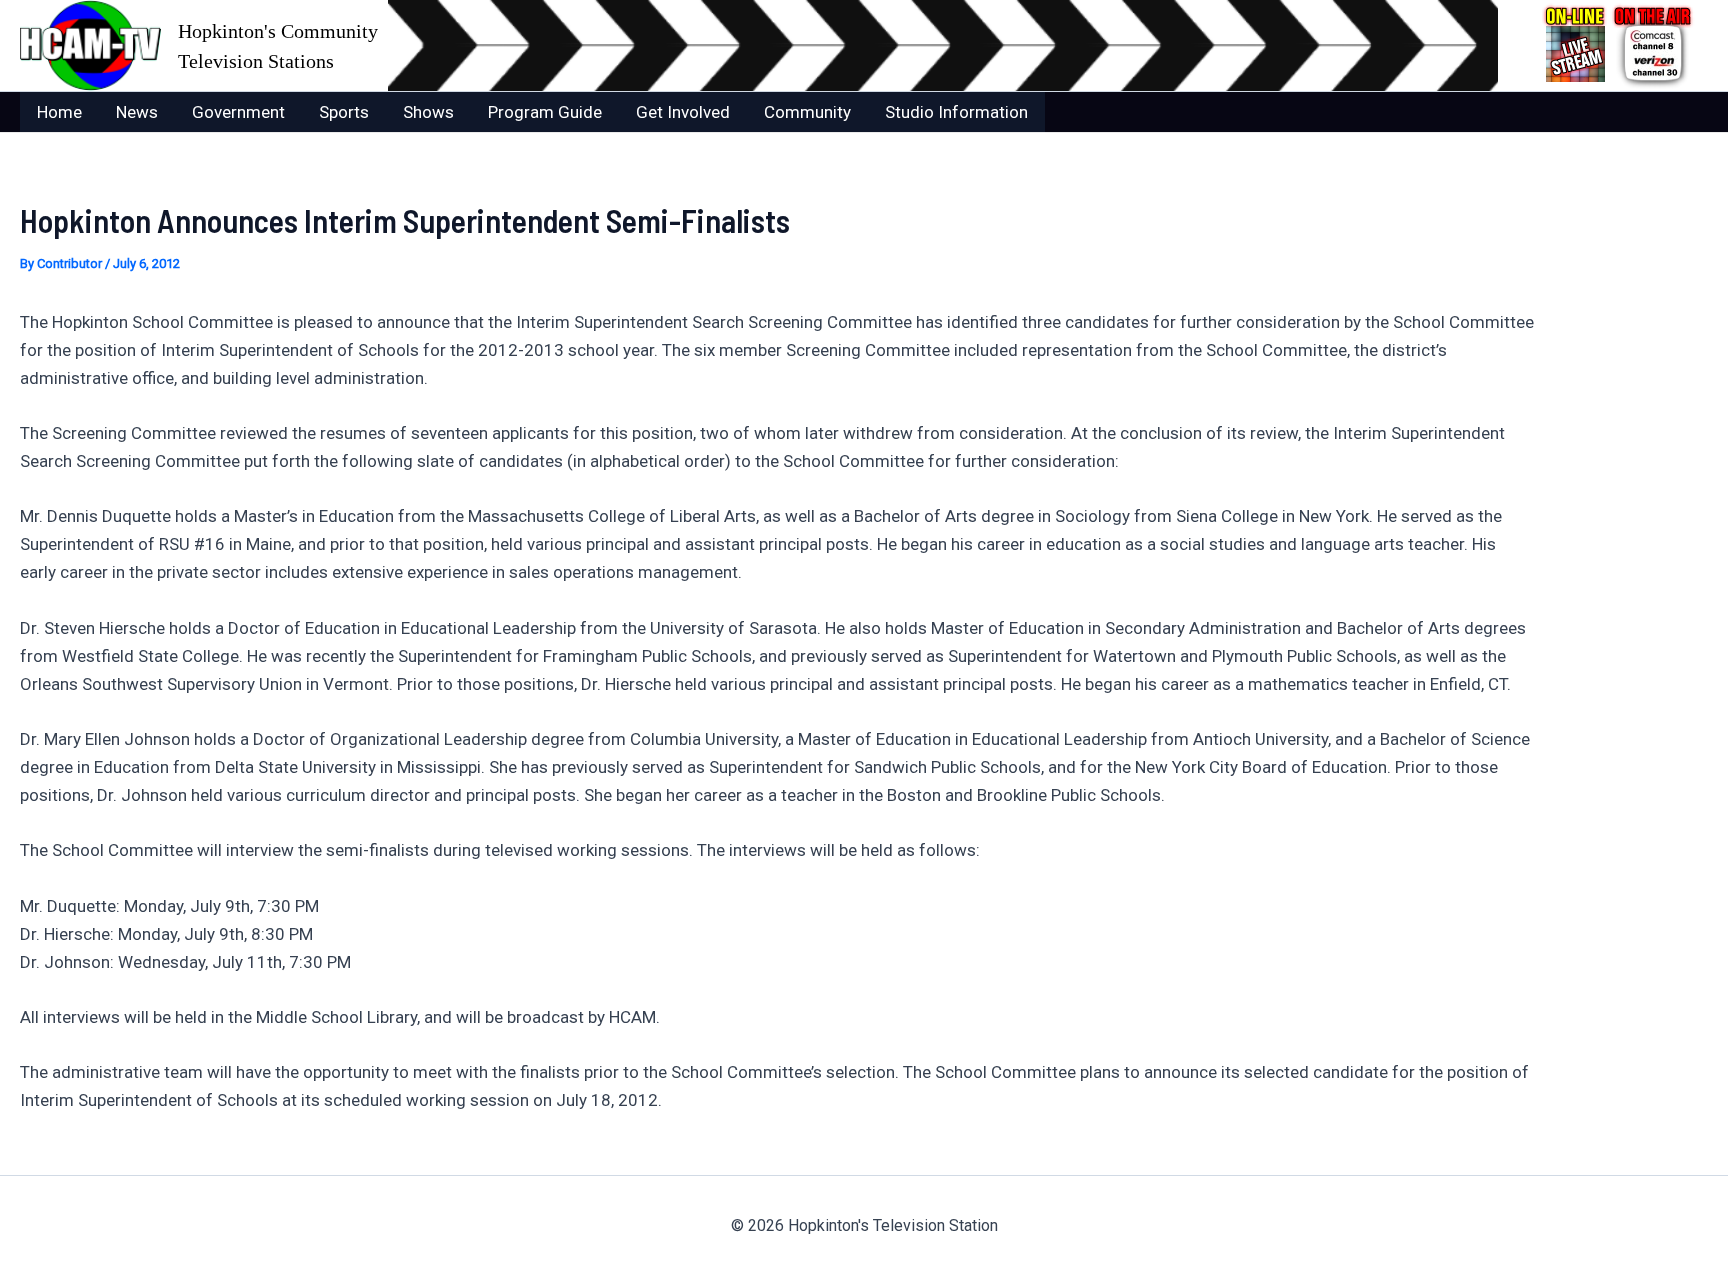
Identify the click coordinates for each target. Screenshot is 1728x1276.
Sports (344, 112)
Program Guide (545, 112)
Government (238, 112)
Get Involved (683, 112)
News (137, 112)
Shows (428, 112)
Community (807, 112)
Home (59, 112)
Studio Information (956, 112)
